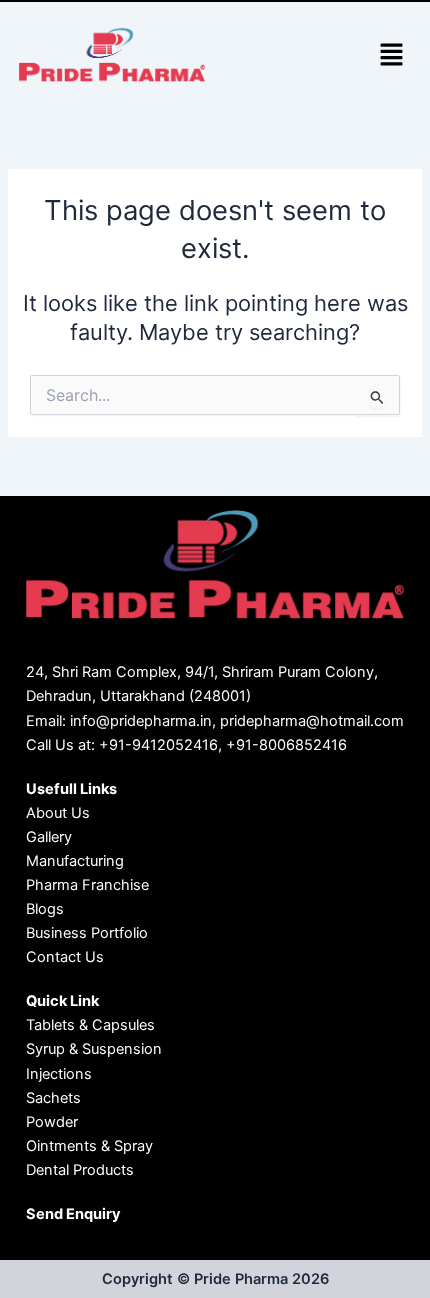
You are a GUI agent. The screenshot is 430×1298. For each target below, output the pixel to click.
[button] (391, 56)
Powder (52, 1122)
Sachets (53, 1098)
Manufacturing (75, 861)
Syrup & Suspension (94, 1049)
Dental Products (80, 1170)
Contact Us (65, 957)
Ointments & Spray (89, 1146)
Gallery (49, 837)
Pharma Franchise (87, 885)
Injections (59, 1074)
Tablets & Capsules (90, 1025)
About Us (58, 813)
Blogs (45, 909)
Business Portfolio (87, 933)
